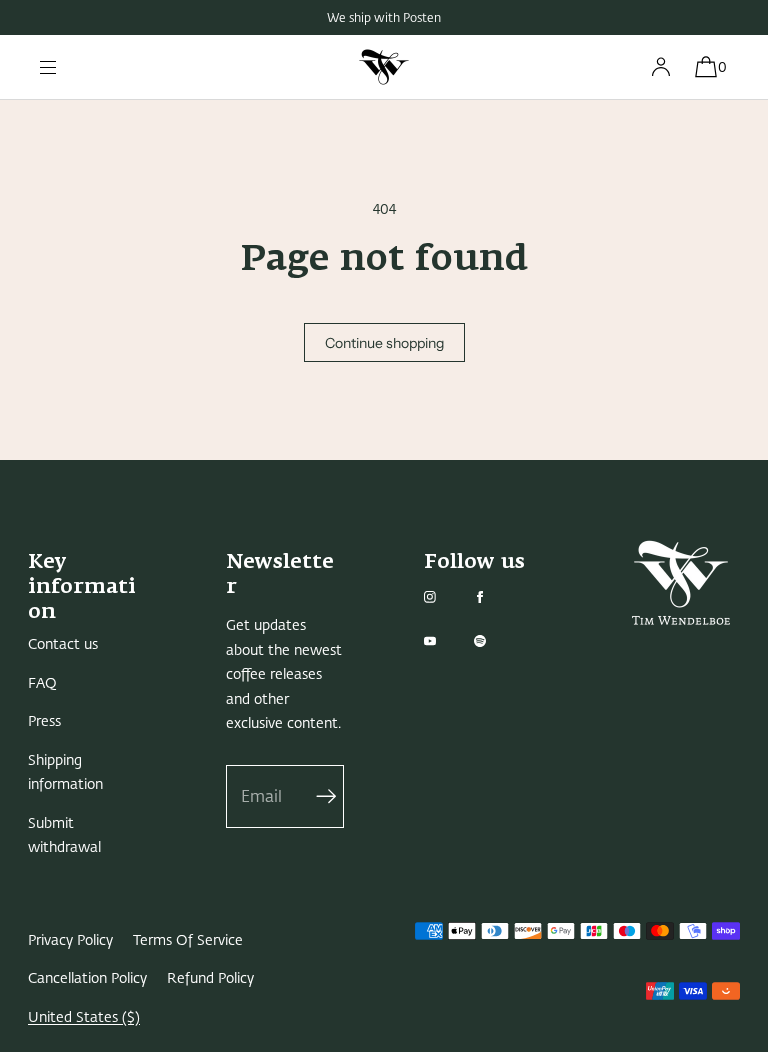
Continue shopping (384, 343)
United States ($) (84, 1017)
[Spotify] (496, 641)
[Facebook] (496, 597)
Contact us (63, 644)
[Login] (661, 67)
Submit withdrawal (64, 836)
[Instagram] (446, 597)
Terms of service (188, 940)
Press (44, 721)
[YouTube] (446, 641)
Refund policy (210, 978)
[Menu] (64, 67)
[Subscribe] (319, 796)
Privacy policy (70, 940)
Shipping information (65, 773)
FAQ (42, 683)
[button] (705, 67)
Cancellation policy (87, 978)
